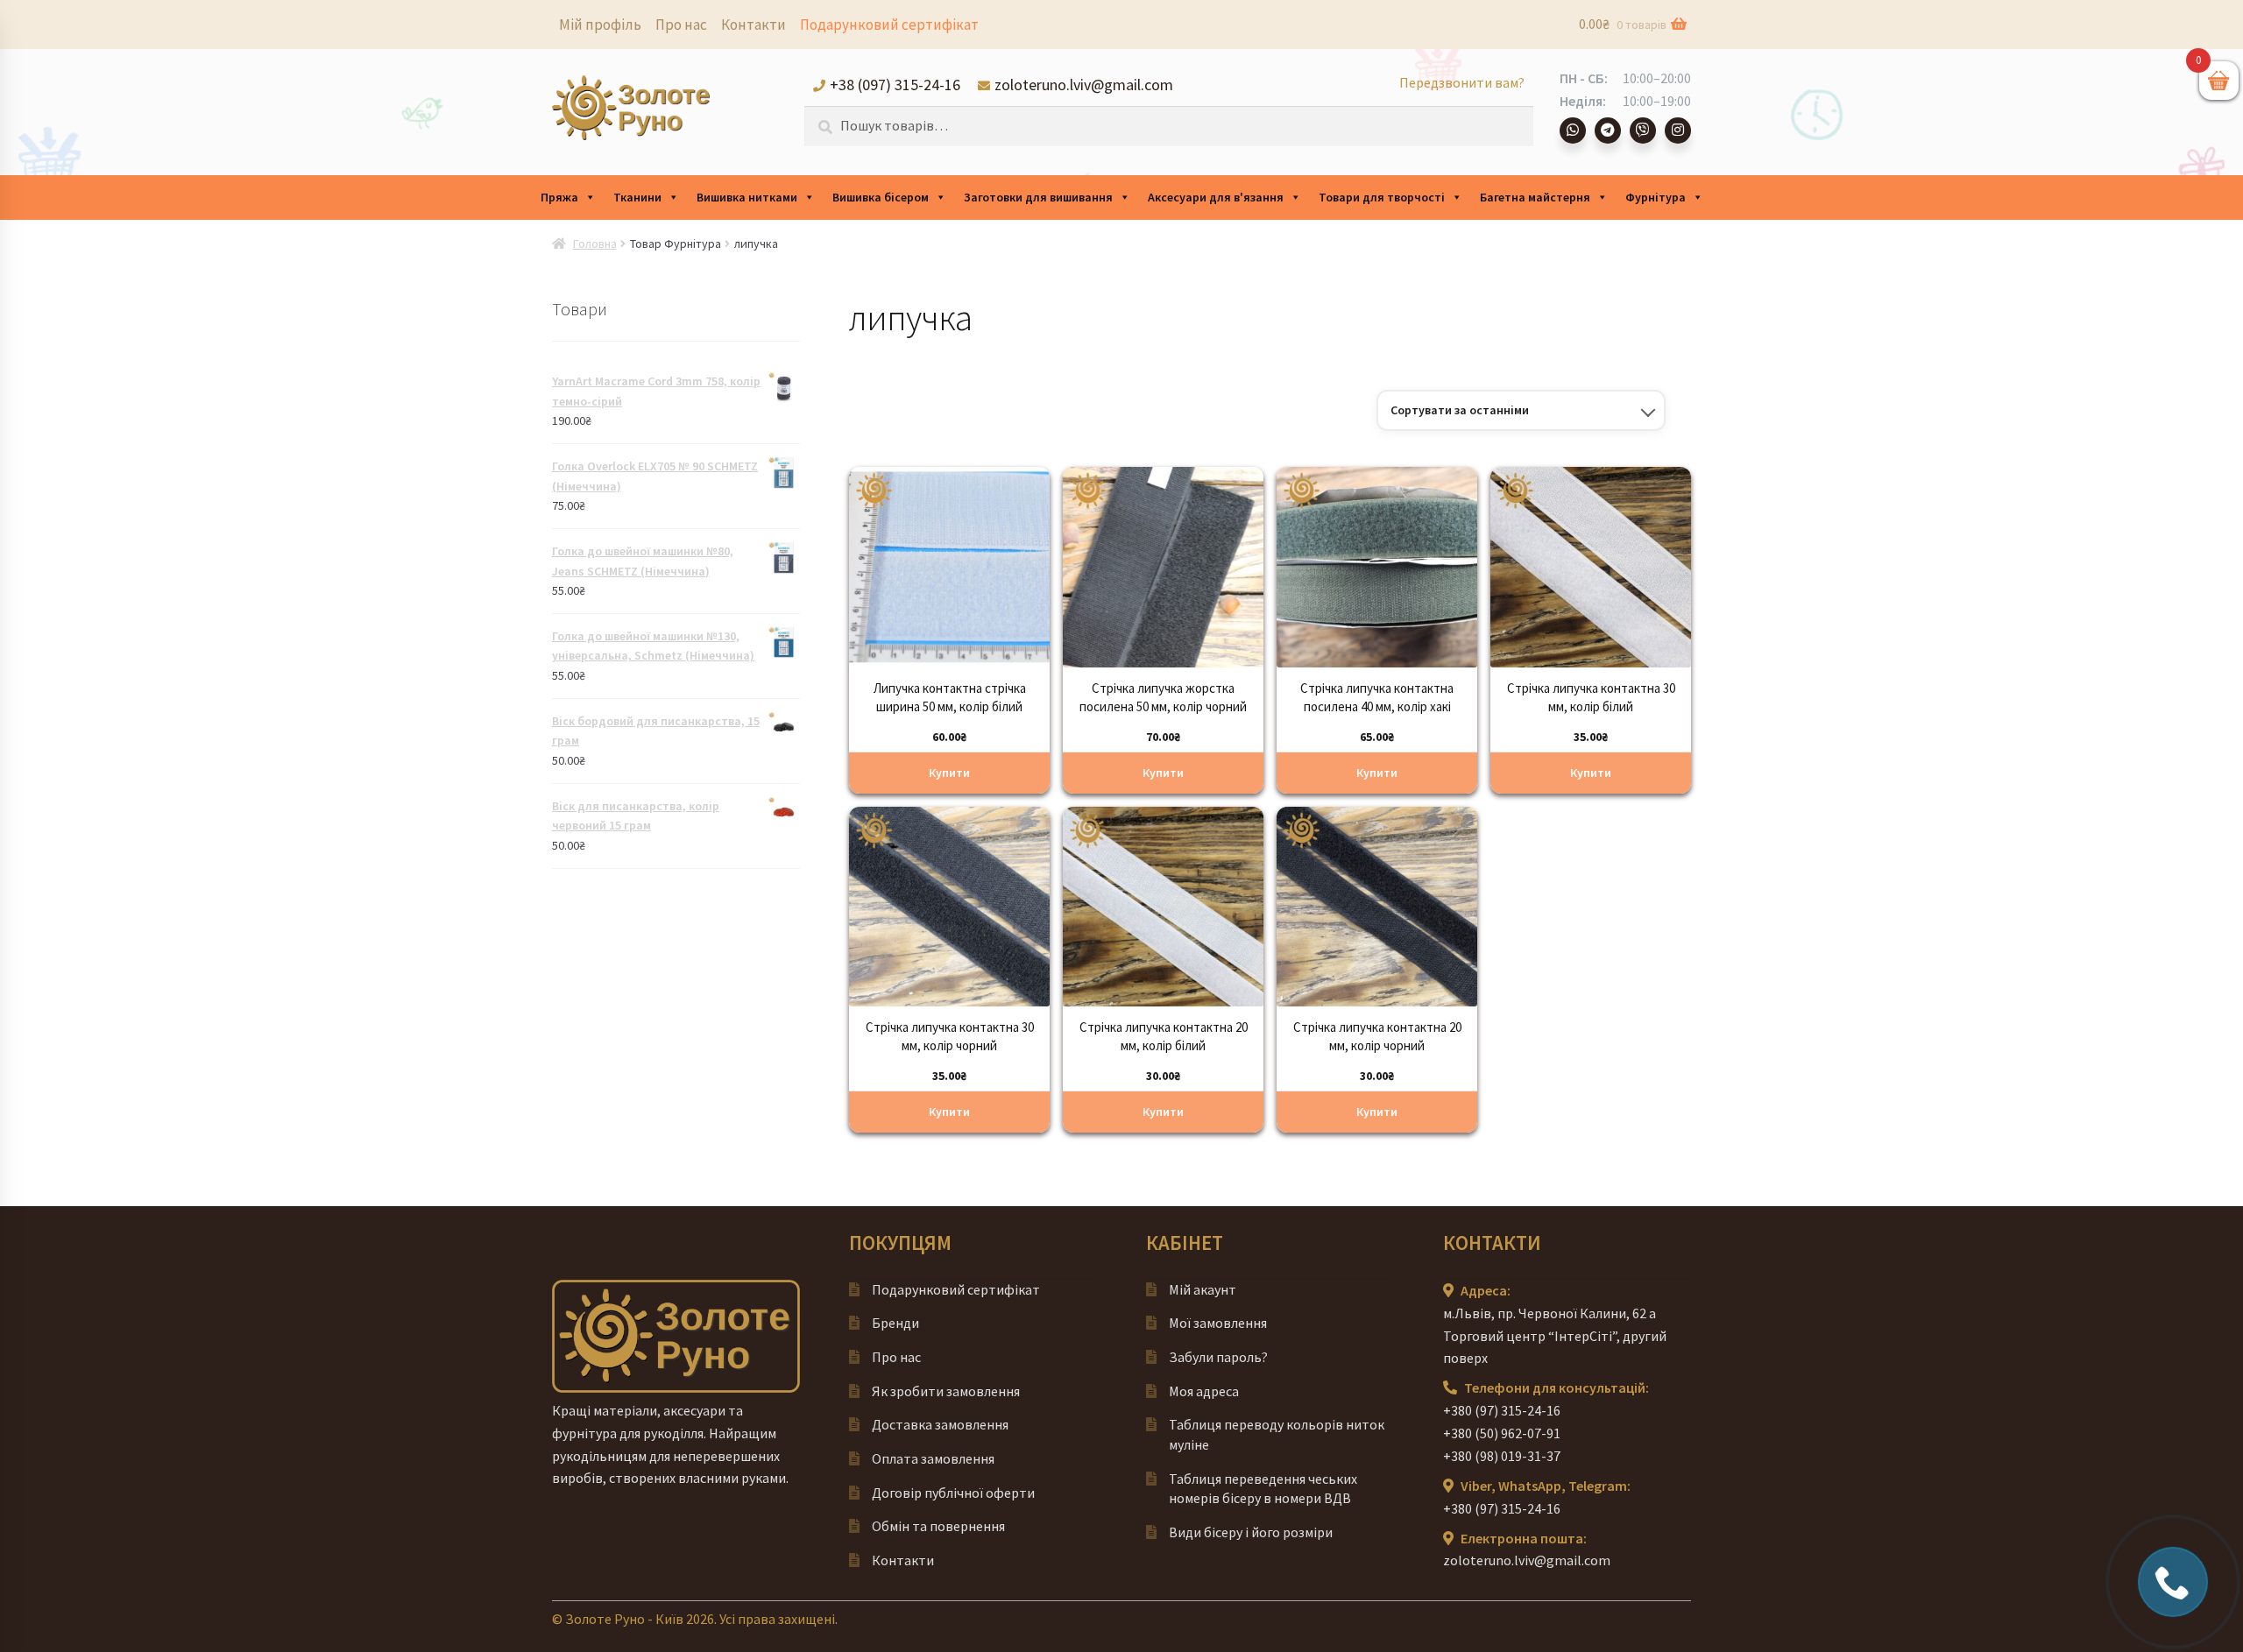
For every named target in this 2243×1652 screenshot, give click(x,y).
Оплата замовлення (933, 1458)
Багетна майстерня (1535, 197)
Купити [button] (949, 773)
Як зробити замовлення (946, 1391)
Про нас (681, 25)
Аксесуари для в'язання (1216, 197)
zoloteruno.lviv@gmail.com (1084, 85)
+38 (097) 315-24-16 (895, 85)
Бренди (895, 1323)
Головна (595, 244)
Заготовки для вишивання (1038, 197)
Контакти (754, 25)
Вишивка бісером (881, 197)
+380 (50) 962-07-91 (1502, 1433)
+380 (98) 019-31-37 (1502, 1456)
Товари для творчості (1382, 197)
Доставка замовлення (940, 1424)
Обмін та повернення (938, 1526)
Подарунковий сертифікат (889, 25)
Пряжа (559, 197)
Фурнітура (1656, 197)
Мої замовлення (1218, 1323)
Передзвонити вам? (1462, 82)
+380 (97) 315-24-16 (1502, 1410)
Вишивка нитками (747, 197)
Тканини (637, 197)
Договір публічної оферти (953, 1493)
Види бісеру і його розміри (1251, 1532)
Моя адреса (1204, 1391)
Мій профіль (600, 25)
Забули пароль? (1218, 1357)
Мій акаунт (1203, 1289)
